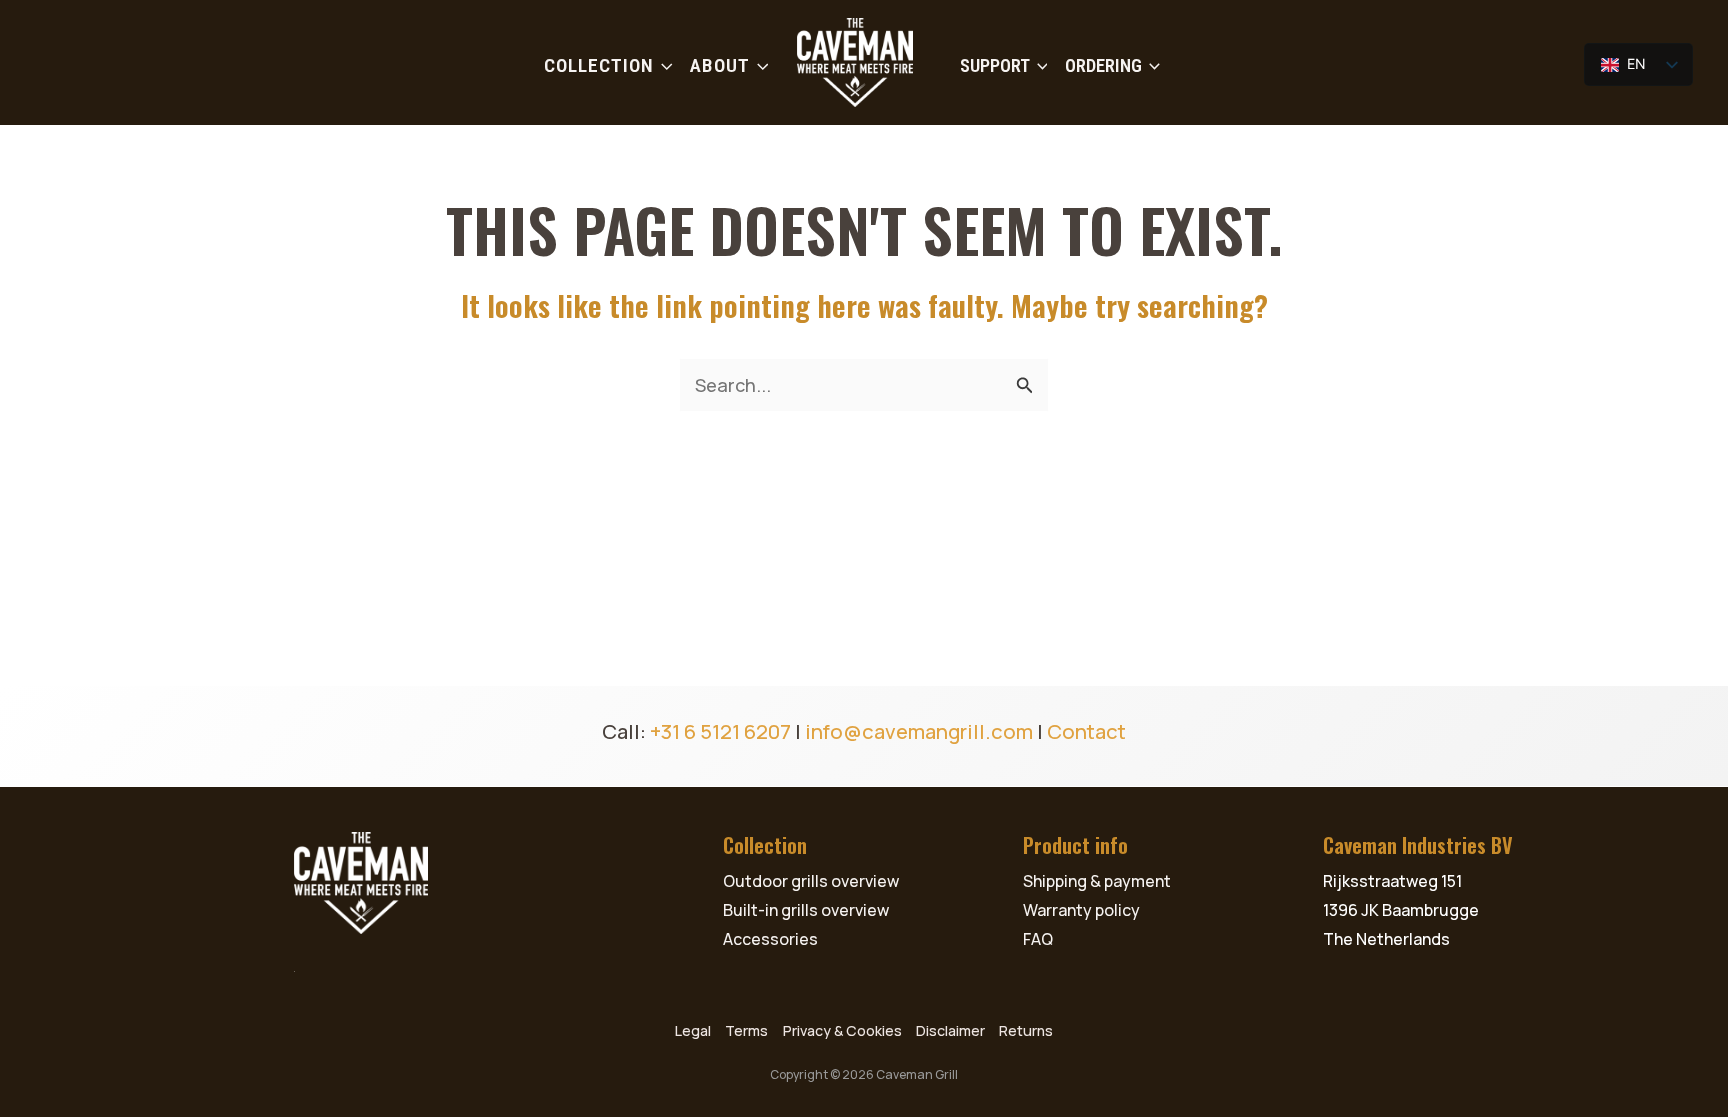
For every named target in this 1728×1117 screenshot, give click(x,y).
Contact (1086, 731)
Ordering (1103, 65)
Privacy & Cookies (842, 1030)
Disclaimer (950, 1030)
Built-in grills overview (806, 910)
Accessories (770, 939)
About (720, 65)
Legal (693, 1030)
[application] (663, 66)
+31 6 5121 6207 (720, 731)
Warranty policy (1081, 910)
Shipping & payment (1097, 881)
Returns (1026, 1030)
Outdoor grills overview (811, 881)
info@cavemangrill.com (919, 731)
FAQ (1038, 939)
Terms (746, 1030)
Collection (599, 65)
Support (995, 65)
